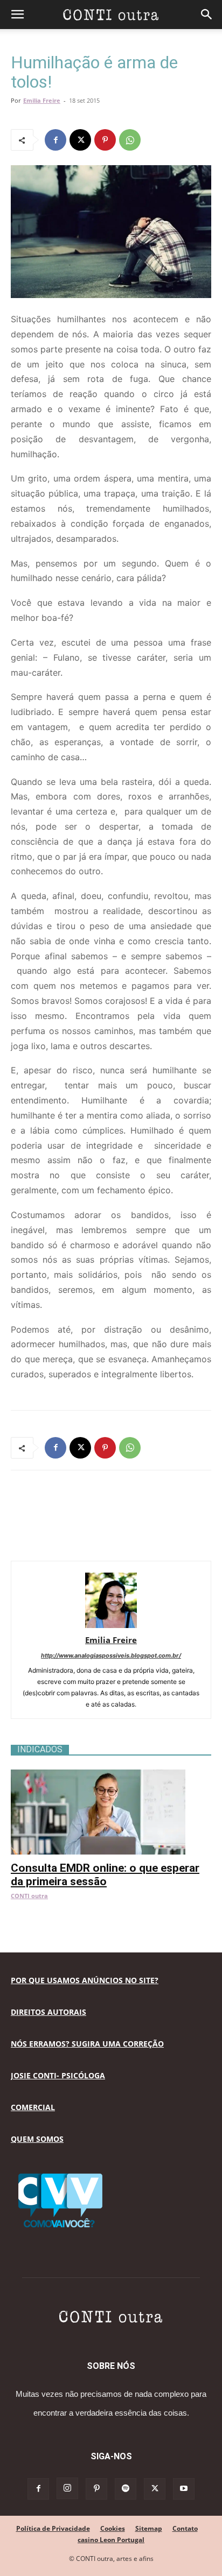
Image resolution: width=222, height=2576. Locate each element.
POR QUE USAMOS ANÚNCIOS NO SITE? (85, 1980)
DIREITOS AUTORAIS (48, 2012)
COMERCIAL (33, 2107)
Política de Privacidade (53, 2528)
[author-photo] (111, 1625)
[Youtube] (184, 2489)
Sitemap (149, 2528)
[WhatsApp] (130, 140)
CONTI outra (29, 1896)
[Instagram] (67, 2488)
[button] (17, 15)
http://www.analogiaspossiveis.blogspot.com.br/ (111, 1655)
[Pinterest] (105, 140)
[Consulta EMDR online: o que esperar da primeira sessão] (111, 1775)
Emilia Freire (42, 100)
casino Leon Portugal (111, 2540)
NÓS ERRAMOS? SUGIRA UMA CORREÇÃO (87, 2044)
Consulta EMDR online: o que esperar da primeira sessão (105, 1875)
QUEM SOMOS (37, 2139)
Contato (185, 2528)
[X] (80, 140)
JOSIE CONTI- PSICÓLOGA (58, 2075)
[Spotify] (126, 2489)
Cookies (113, 2528)
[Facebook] (55, 140)
